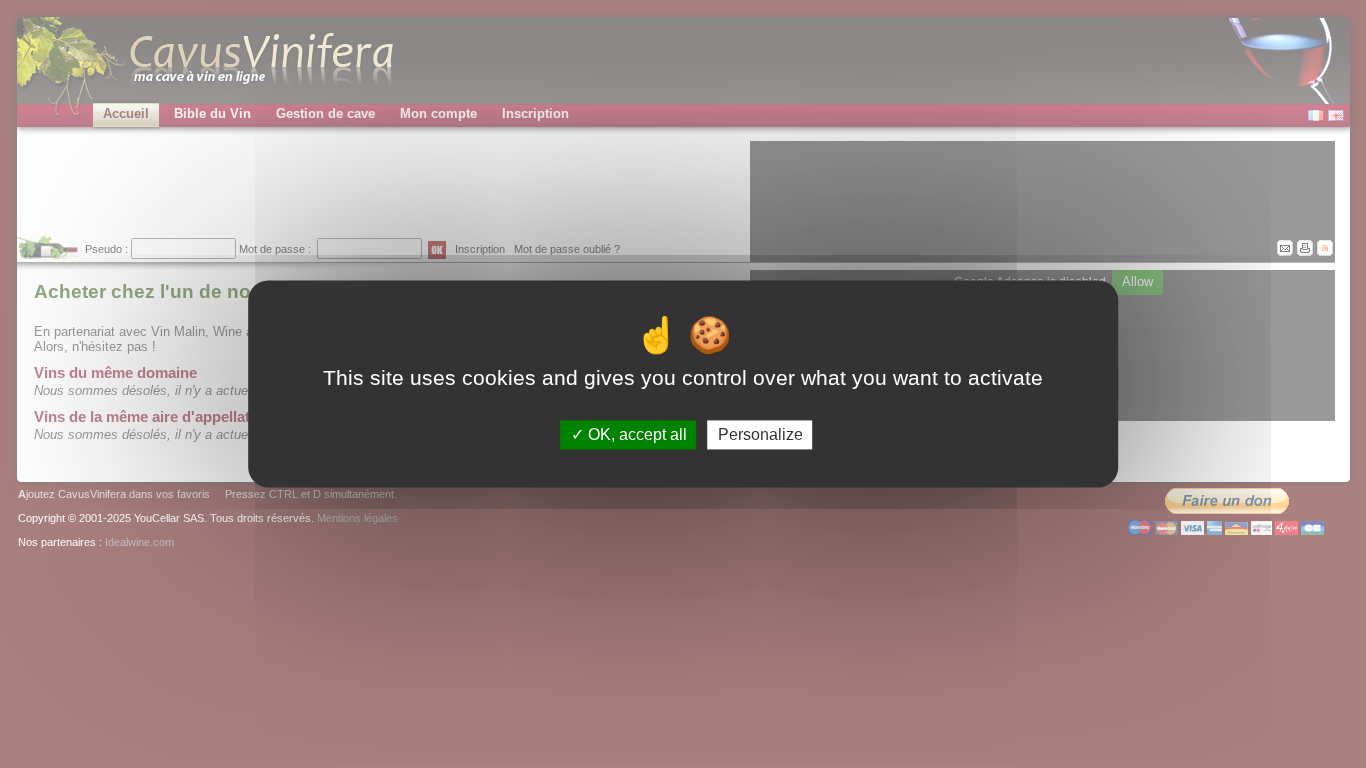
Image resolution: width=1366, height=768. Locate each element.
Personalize (760, 434)
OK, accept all (635, 434)
